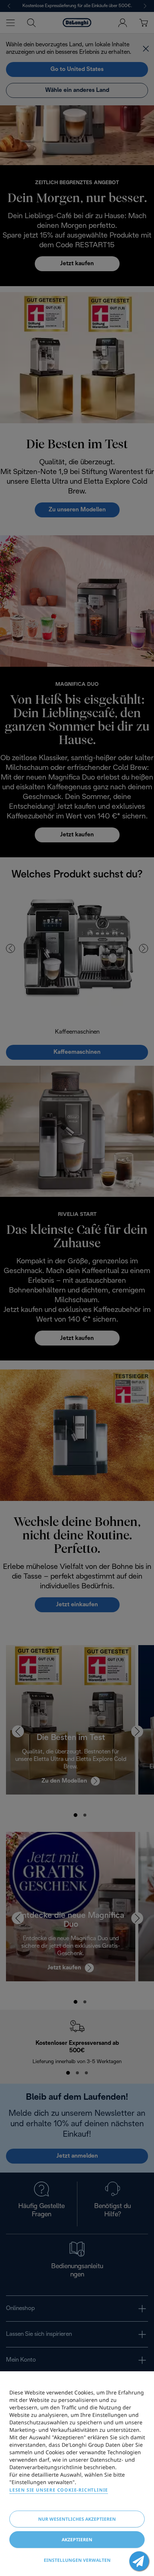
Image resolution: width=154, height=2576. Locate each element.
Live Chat (139, 2561)
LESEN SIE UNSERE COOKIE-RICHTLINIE (59, 2490)
